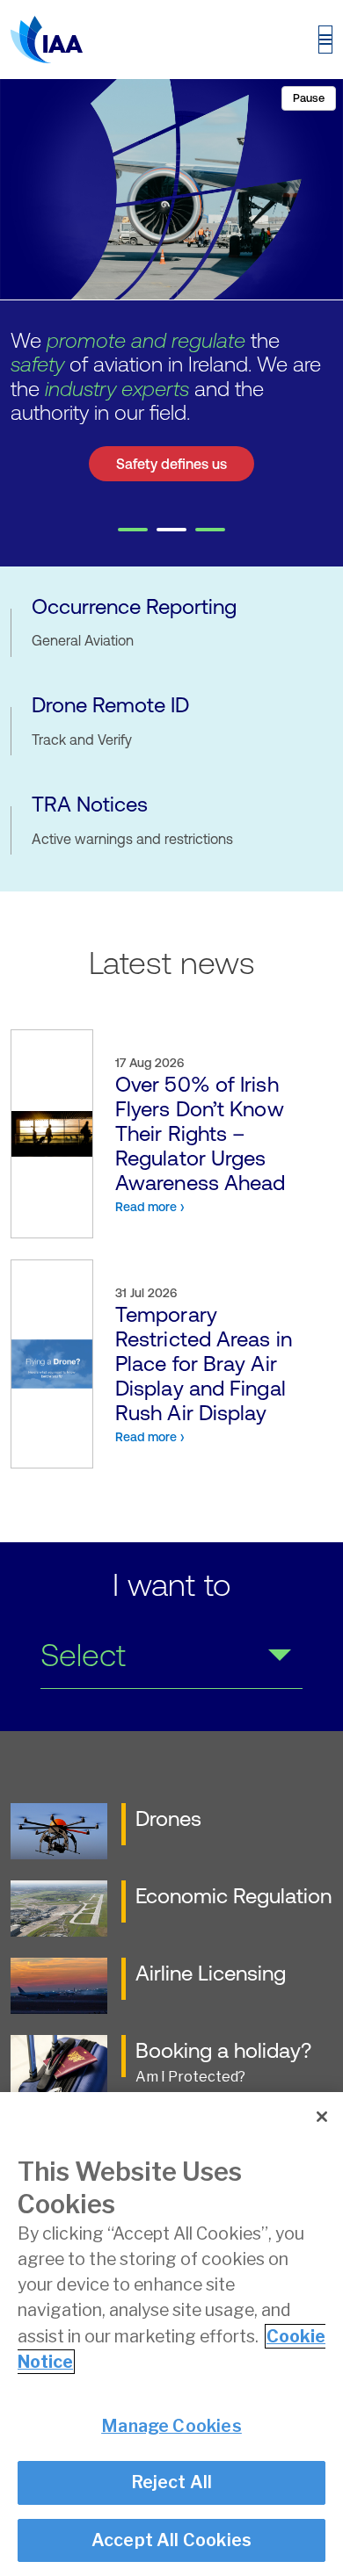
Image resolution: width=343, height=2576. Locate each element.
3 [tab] (210, 530)
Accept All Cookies (172, 2540)
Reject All (172, 2482)
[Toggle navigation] (325, 40)
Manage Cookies (171, 2426)
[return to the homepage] (47, 40)
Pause (309, 98)
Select (83, 1655)
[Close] (322, 2117)
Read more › (150, 1207)
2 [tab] (171, 530)
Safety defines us (171, 464)
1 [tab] (133, 530)
